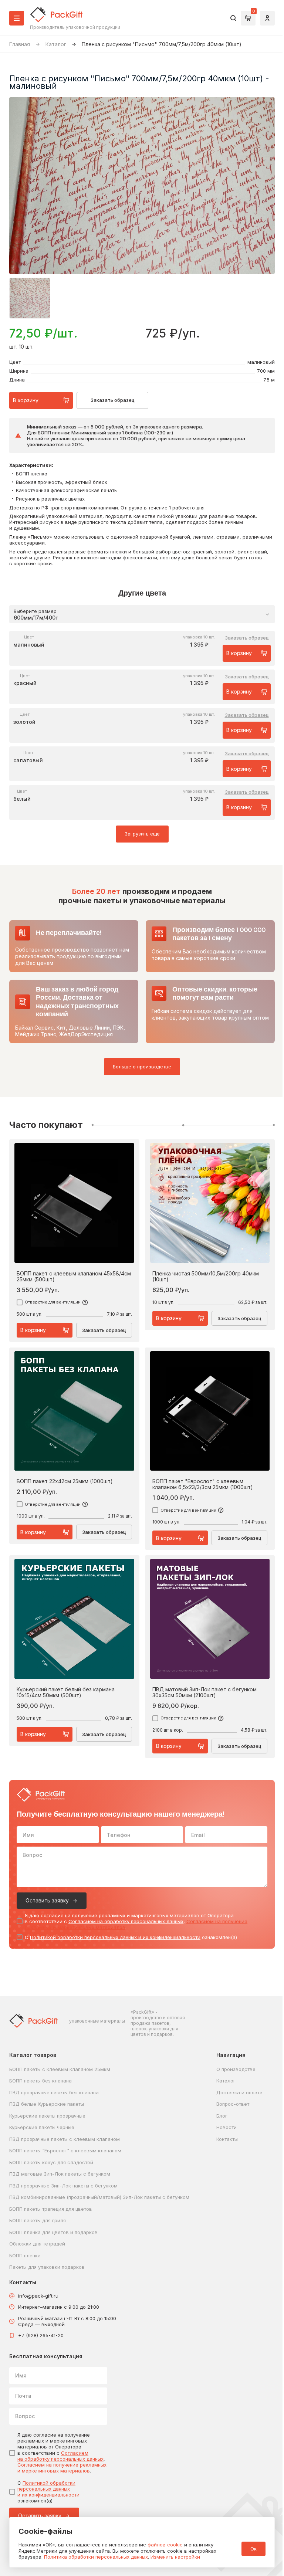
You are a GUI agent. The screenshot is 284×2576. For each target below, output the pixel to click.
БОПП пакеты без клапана (40, 2081)
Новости (226, 2127)
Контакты (227, 2139)
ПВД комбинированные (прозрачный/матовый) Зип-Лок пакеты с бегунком (99, 2197)
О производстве (236, 2069)
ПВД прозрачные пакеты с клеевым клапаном (65, 2139)
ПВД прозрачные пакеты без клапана (54, 2092)
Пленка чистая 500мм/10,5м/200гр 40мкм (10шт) (206, 1277)
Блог (222, 2116)
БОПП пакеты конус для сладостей (51, 2162)
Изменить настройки (175, 2557)
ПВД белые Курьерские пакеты (47, 2104)
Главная (20, 44)
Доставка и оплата (239, 2092)
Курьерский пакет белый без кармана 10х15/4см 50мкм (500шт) (66, 1692)
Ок (253, 2549)
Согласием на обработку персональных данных (126, 1921)
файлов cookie (165, 2545)
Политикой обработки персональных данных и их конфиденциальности (115, 1937)
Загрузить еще (142, 834)
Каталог (56, 44)
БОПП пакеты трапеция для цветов (51, 2209)
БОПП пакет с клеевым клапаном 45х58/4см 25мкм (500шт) (74, 1277)
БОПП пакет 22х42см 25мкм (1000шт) (65, 1481)
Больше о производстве (142, 1067)
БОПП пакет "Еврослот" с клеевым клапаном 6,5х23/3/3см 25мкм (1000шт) (203, 1484)
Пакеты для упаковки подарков (47, 2267)
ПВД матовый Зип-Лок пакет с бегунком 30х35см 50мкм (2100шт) (204, 1692)
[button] (30, 298)
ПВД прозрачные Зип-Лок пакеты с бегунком (63, 2186)
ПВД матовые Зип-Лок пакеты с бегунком (60, 2174)
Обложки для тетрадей (37, 2244)
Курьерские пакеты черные (42, 2127)
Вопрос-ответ (233, 2104)
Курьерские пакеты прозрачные (47, 2116)
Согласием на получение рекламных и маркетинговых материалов (62, 2468)
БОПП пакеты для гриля (38, 2220)
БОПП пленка (25, 2255)
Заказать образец (113, 400)
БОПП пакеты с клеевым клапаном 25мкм (60, 2069)
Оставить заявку (47, 1900)
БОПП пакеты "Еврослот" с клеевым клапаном (65, 2150)
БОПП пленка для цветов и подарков (53, 2232)
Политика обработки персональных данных (96, 2557)
